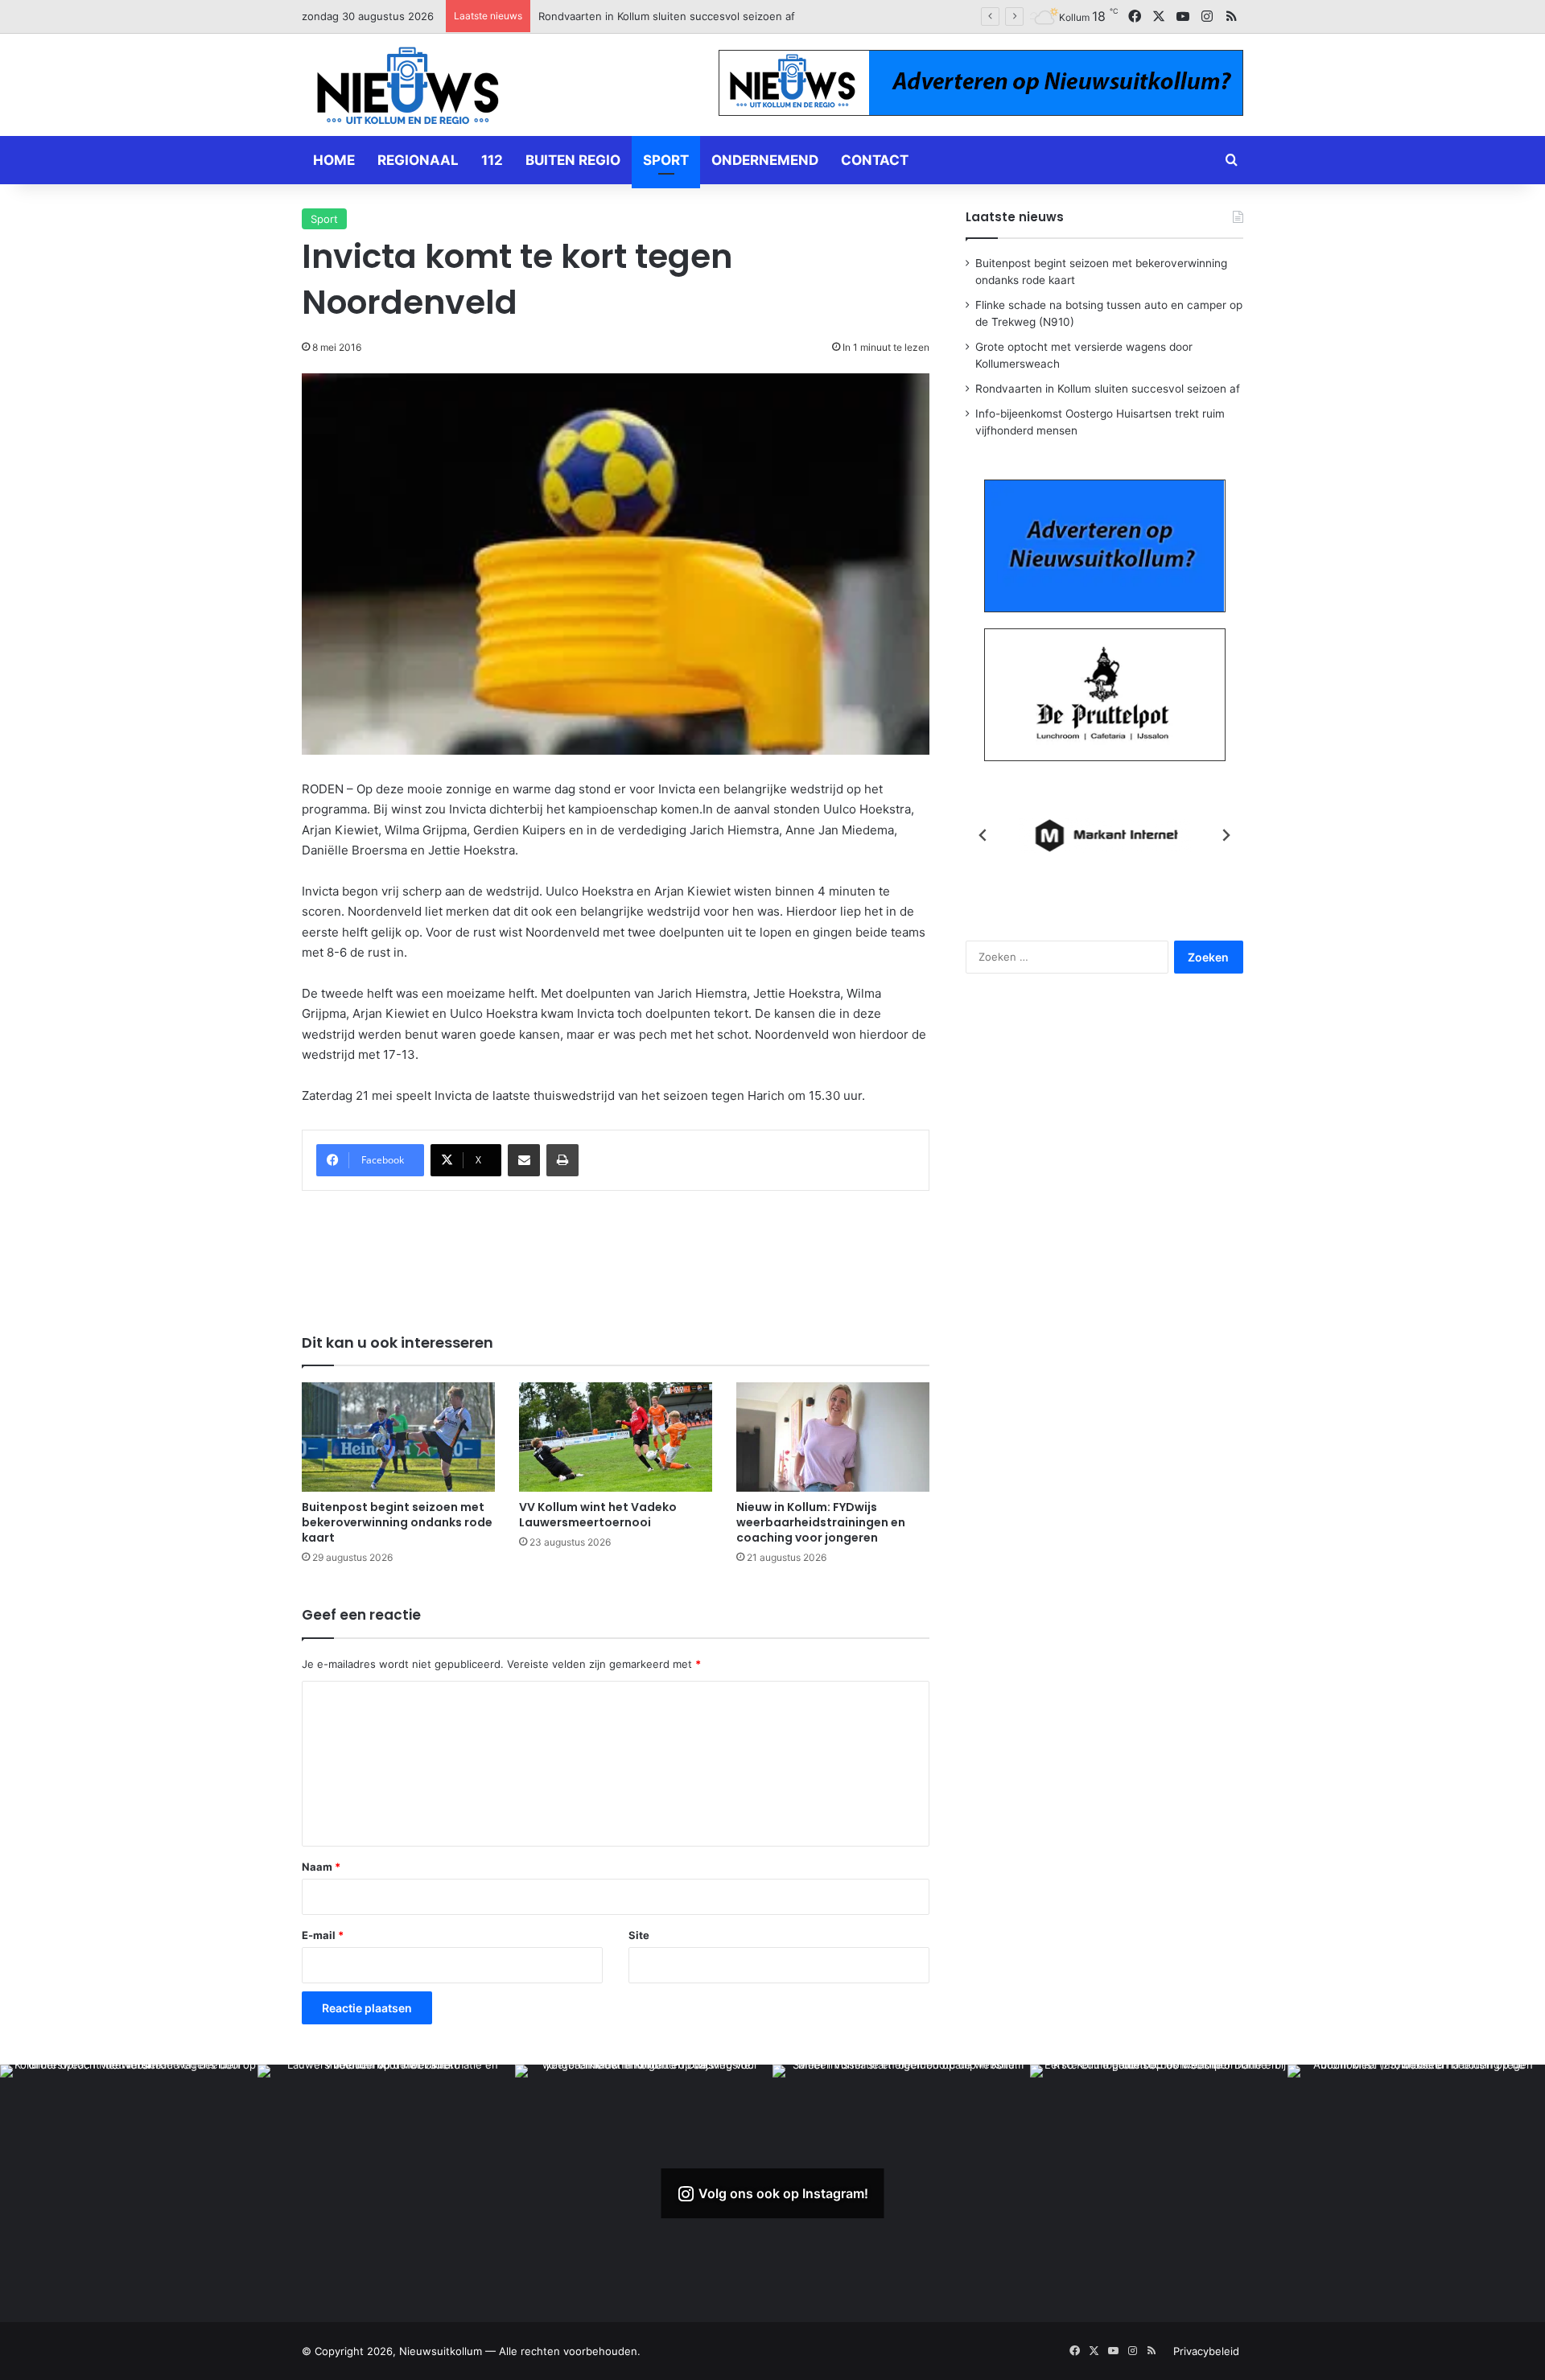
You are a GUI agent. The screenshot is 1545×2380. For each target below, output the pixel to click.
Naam (321, 1867)
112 (492, 160)
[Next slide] (1226, 835)
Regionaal (418, 160)
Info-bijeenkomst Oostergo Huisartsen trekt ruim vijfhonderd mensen (713, 16)
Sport (666, 160)
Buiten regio (573, 160)
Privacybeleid (1206, 2351)
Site (639, 1935)
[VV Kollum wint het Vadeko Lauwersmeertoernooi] (616, 1437)
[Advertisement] (616, 1251)
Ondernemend (765, 160)
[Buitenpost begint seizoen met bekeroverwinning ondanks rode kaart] (398, 1437)
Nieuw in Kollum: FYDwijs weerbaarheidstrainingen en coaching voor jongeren (821, 1522)
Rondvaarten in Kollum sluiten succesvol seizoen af (1108, 389)
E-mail (323, 1935)
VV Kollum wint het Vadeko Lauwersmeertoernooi (598, 1515)
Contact (875, 160)
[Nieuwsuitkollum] (408, 89)
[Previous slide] (983, 835)
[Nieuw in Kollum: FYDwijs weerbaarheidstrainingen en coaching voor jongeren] (833, 1437)
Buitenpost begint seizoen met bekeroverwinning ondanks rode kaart (397, 1522)
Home (334, 160)
